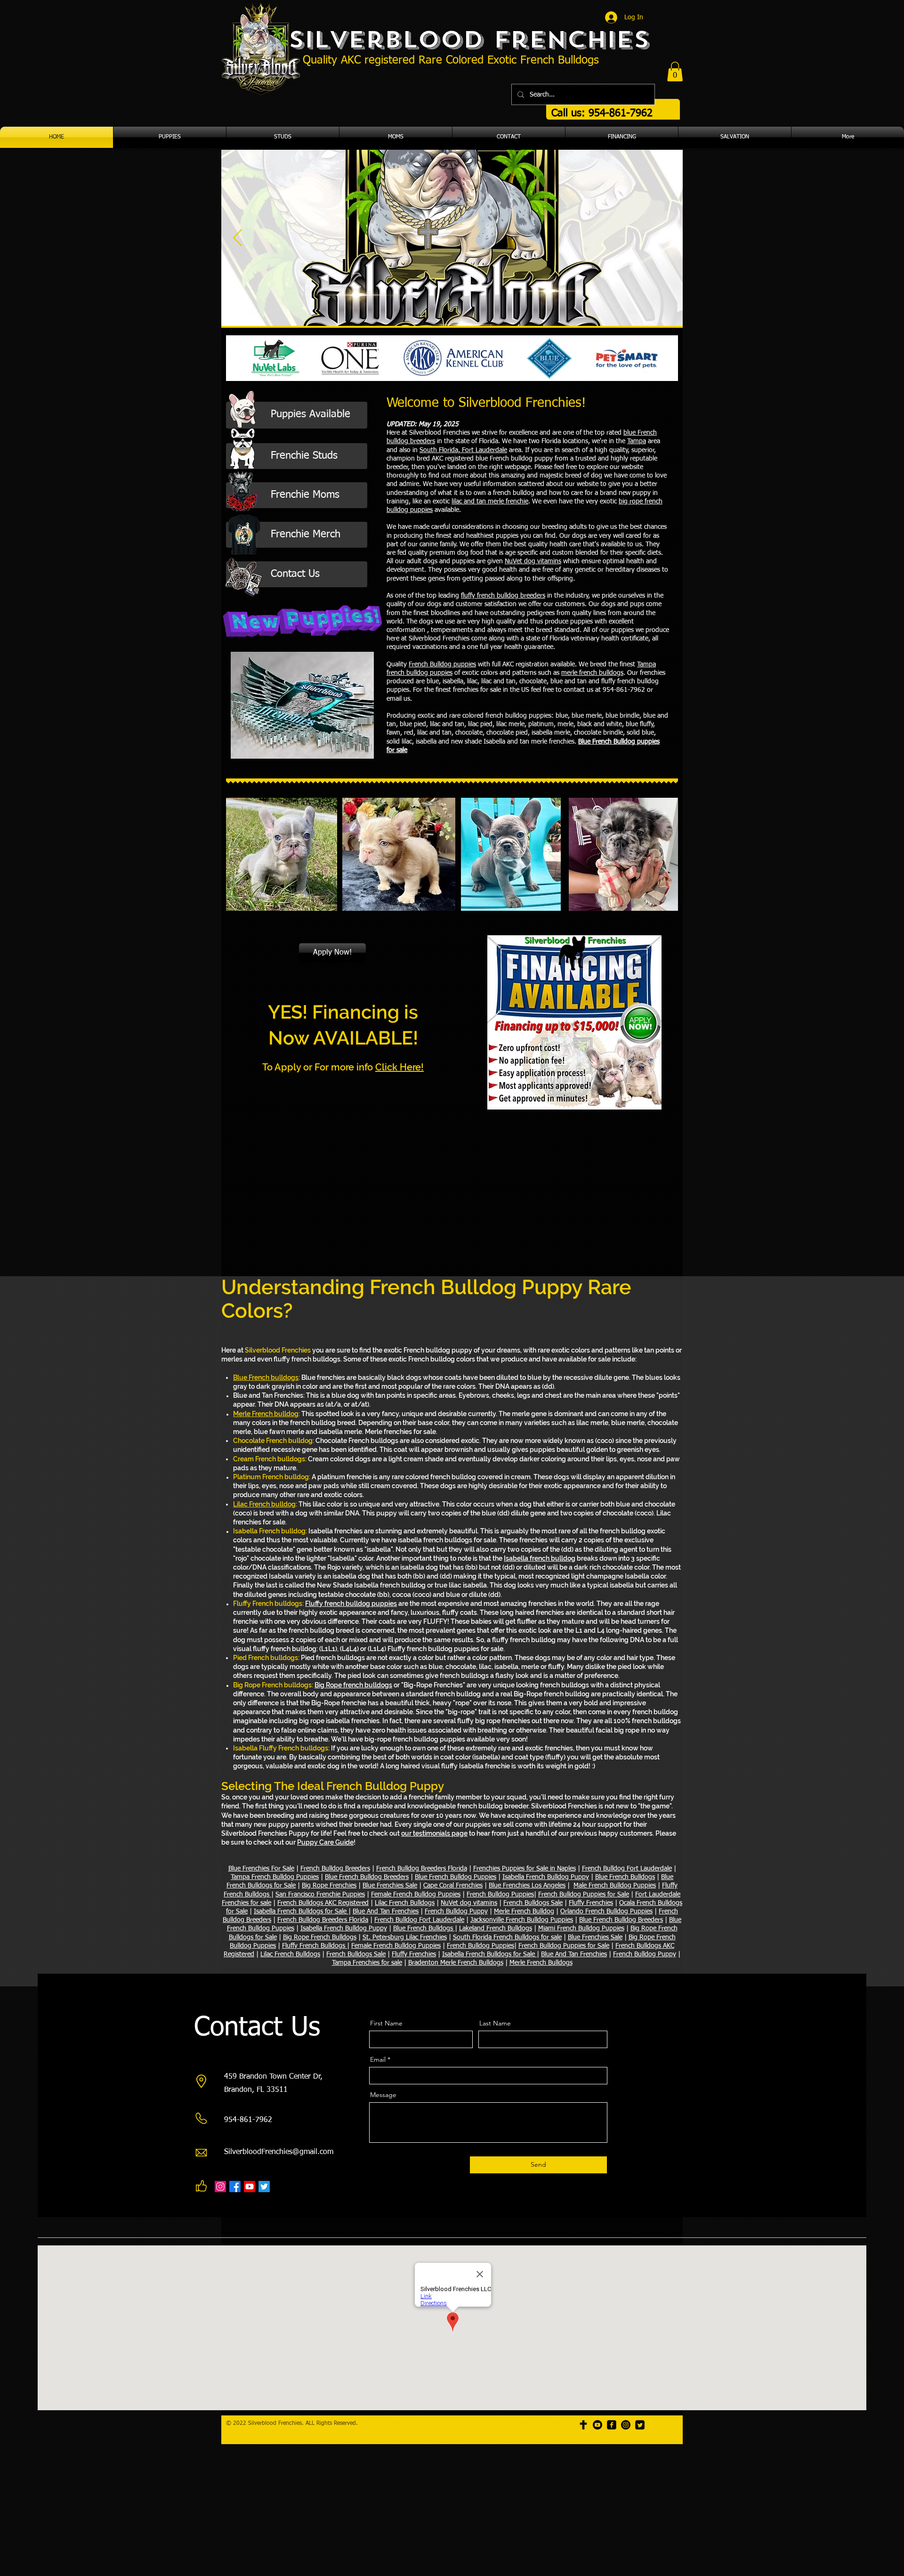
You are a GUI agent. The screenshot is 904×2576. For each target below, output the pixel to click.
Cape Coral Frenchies (453, 1886)
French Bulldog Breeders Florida (422, 1869)
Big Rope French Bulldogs (320, 1937)
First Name (386, 2023)
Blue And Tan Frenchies (386, 1912)
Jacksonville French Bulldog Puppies (522, 1920)
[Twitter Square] (640, 2425)
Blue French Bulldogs (625, 1877)
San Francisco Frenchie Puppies (320, 1895)
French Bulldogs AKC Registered (323, 1903)
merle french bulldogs (592, 673)
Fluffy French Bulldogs (315, 1946)
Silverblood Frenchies (469, 40)
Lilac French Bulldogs (405, 1903)
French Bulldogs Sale (533, 1903)
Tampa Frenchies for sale (367, 1963)
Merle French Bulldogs (541, 1963)
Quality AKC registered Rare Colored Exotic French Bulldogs (451, 60)
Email (378, 2059)
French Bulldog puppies (442, 664)
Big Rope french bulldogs (353, 1685)
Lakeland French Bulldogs (496, 1928)
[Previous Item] (238, 238)
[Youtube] (250, 2187)
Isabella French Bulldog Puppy (546, 1877)
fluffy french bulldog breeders (503, 596)
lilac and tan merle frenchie (490, 502)
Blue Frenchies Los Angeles (527, 1886)
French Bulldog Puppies (500, 1895)
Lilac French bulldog (264, 1504)
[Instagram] (220, 2187)
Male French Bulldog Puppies (615, 1886)
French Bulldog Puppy (456, 1912)
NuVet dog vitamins (533, 561)
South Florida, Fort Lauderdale (463, 450)
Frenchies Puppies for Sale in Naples (525, 1869)
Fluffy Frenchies (591, 1903)
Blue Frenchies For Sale (261, 1869)
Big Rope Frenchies (329, 1886)
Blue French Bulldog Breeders (367, 1877)
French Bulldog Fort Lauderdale (627, 1869)
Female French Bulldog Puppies (416, 1895)
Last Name (495, 2023)
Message (383, 2095)
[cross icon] (583, 2425)
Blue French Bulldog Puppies (456, 1877)
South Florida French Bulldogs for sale (507, 1937)
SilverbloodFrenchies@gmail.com (279, 2152)
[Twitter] (264, 2187)
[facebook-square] (612, 2425)
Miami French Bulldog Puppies (581, 1928)
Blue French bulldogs (266, 1377)
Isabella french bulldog (540, 1558)
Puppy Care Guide (325, 1842)
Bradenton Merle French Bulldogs (456, 1963)
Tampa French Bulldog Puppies (275, 1877)
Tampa (637, 441)
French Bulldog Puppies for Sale (584, 1895)
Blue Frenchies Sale (390, 1886)
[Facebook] (235, 2187)
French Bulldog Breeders (335, 1869)
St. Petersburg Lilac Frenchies (405, 1937)
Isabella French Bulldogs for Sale (301, 1912)
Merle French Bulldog (524, 1912)
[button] (675, 72)
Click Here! (400, 1067)
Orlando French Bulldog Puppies (606, 1912)
